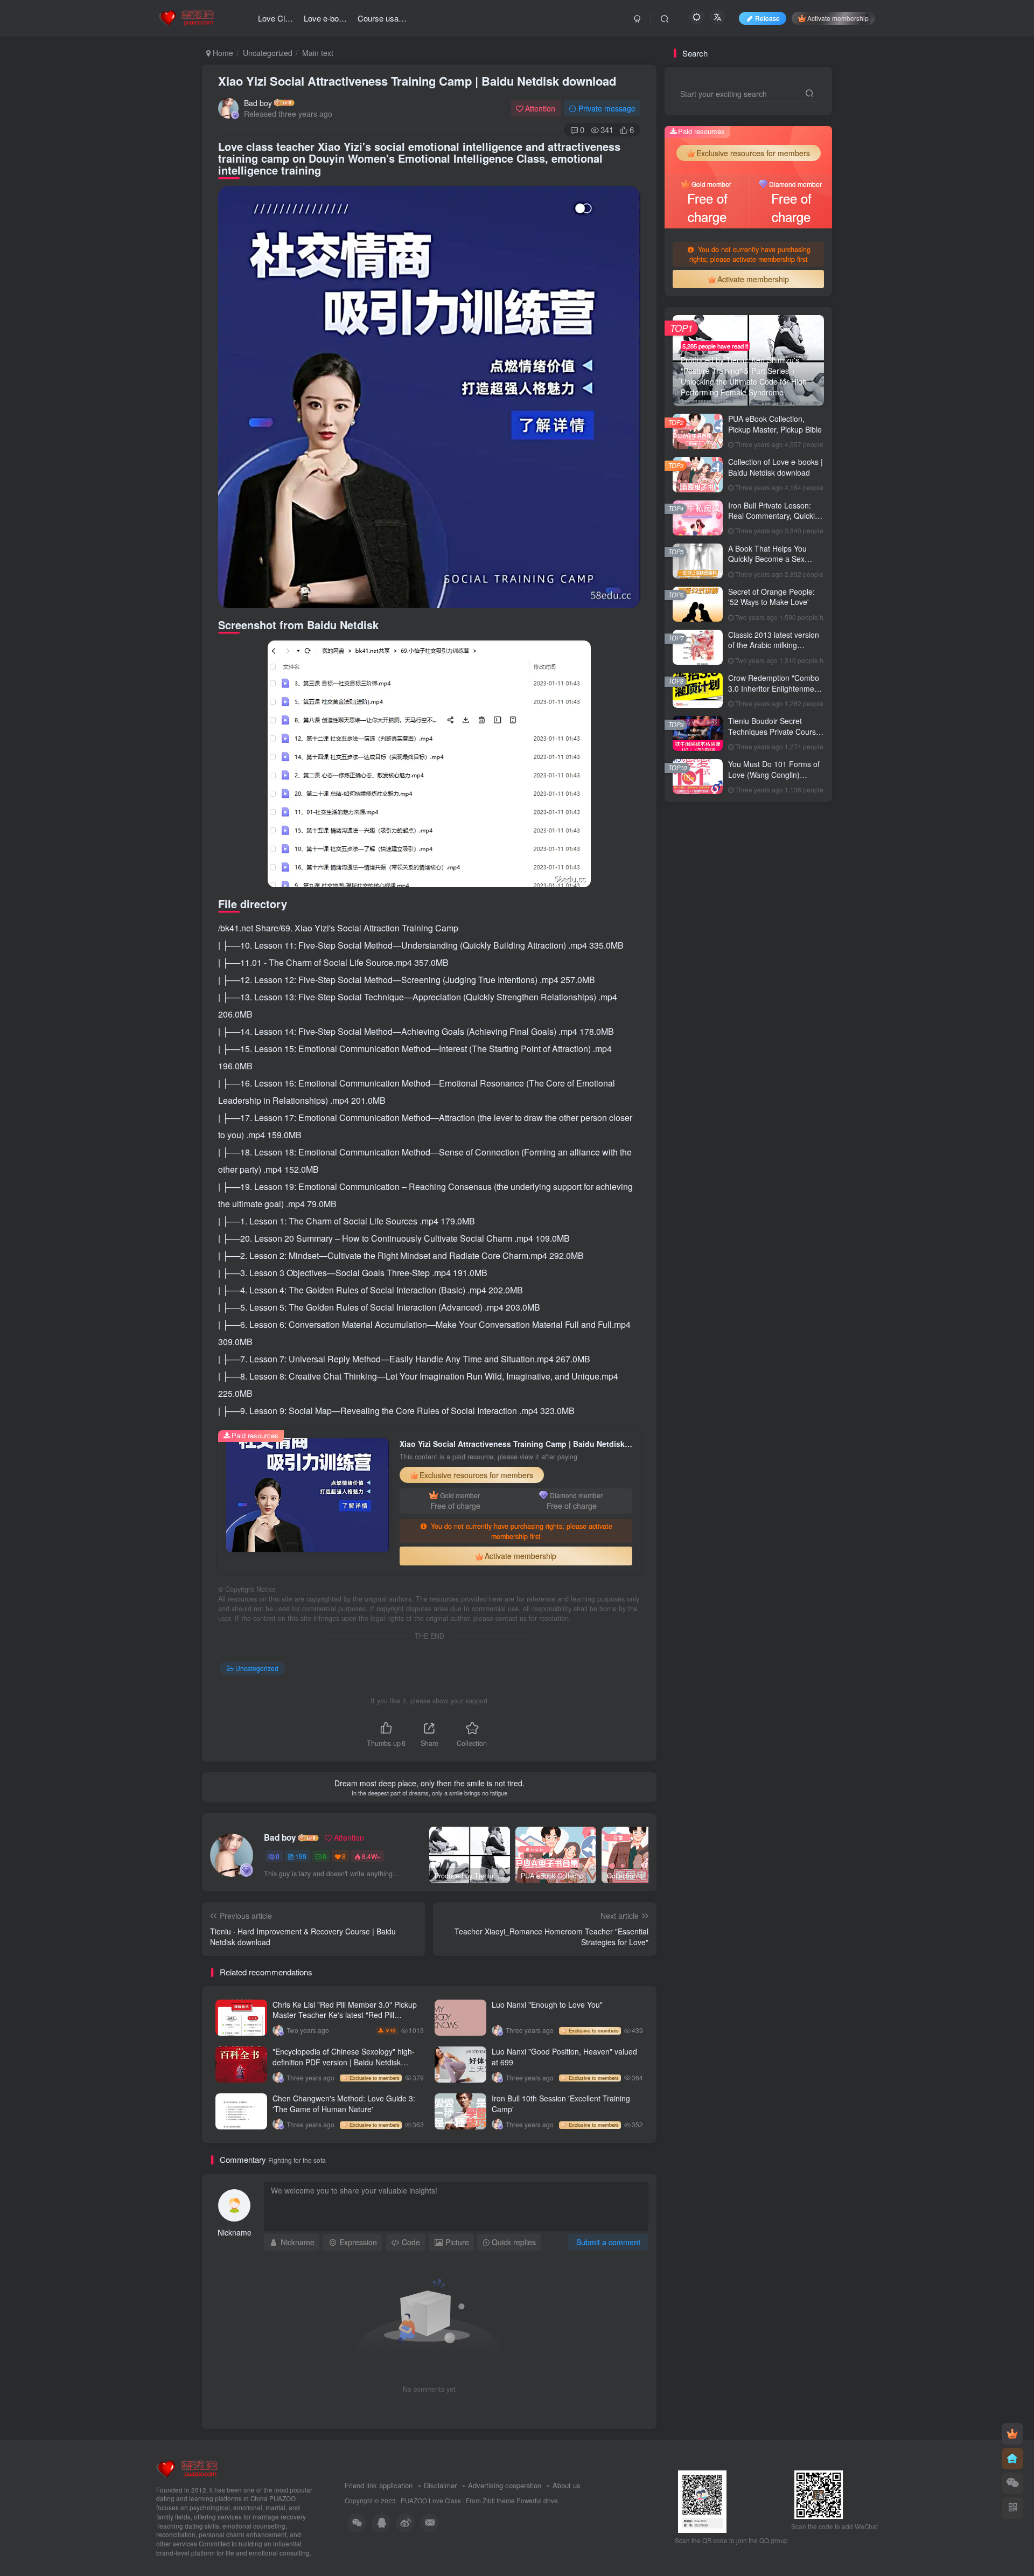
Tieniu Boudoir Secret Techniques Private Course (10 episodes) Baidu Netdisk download (776, 737)
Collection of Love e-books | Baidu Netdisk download (775, 467)
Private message (607, 108)
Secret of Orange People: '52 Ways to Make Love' (771, 597)
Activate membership (838, 18)
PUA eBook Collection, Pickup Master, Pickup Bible (775, 424)
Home (222, 53)
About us (567, 2485)
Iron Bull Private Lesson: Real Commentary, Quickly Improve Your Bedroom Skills (773, 521)
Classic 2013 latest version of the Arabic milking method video (774, 645)
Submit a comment (608, 2242)
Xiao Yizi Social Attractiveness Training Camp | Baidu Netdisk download (417, 81)
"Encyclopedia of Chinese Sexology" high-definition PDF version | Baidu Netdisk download (344, 2062)
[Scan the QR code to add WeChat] (1012, 2483)
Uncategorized (268, 53)
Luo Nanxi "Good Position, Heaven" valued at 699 (564, 2057)
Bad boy (258, 103)
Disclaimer (440, 2485)
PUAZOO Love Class (431, 2501)
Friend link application (379, 2485)
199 (301, 1856)
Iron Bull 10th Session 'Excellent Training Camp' (561, 2104)
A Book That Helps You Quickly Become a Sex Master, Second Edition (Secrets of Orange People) (775, 564)
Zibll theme (499, 2501)
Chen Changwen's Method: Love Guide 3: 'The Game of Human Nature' (344, 2104)
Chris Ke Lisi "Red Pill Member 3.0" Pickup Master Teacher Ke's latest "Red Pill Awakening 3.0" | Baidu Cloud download (345, 2015)
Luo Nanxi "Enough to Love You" (547, 2004)
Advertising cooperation (505, 2485)
